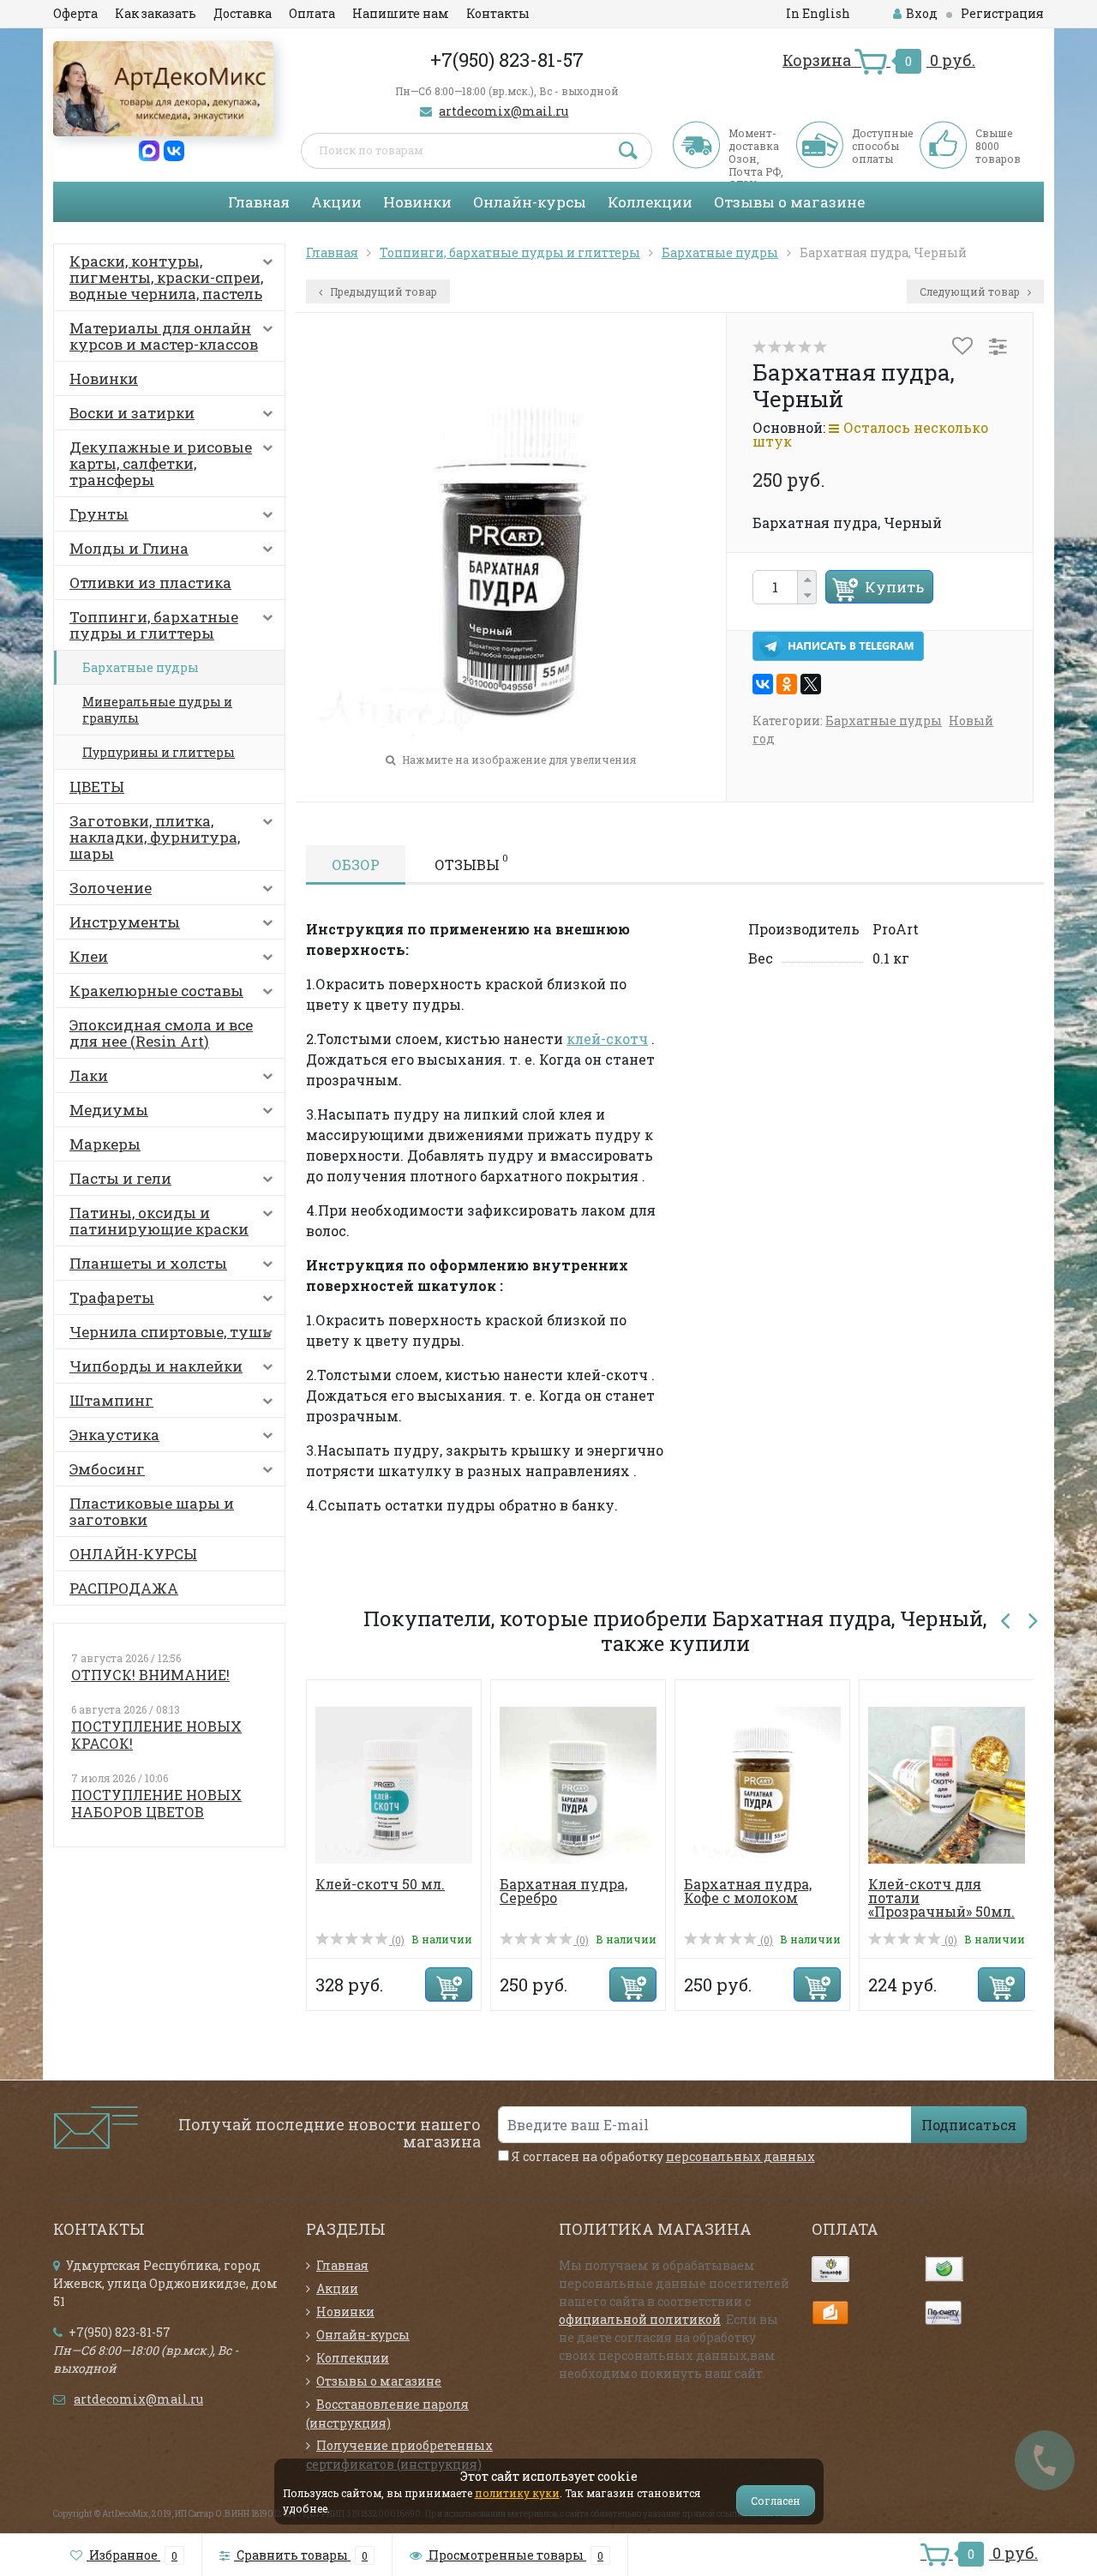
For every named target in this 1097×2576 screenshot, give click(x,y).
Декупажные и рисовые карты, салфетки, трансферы (161, 463)
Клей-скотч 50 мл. (380, 1884)
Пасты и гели (120, 1178)
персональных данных (740, 2156)
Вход (922, 13)
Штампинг (111, 1400)
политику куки (517, 2493)
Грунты (99, 514)
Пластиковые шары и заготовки (152, 1511)
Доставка (243, 13)
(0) (397, 1940)
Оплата (312, 13)
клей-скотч (607, 1039)
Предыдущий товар (382, 291)
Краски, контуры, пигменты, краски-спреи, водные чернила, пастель (166, 277)
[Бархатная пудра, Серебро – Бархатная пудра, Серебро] (578, 1783)
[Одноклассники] (787, 684)
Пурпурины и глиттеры (159, 752)
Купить (894, 587)
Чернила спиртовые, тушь (170, 1332)
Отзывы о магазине (789, 202)
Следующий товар (971, 291)
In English (818, 13)
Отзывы (471, 862)
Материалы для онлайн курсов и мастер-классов (164, 336)
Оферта (75, 13)
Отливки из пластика (150, 582)
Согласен (776, 2501)
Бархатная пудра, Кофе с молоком (748, 1891)
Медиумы (109, 1110)
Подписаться (969, 2125)
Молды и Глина (129, 548)
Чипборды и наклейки (156, 1366)
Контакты (498, 13)
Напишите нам (401, 13)
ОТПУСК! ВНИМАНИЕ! (150, 1675)
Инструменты (125, 922)
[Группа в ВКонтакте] (174, 150)
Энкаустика (114, 1435)
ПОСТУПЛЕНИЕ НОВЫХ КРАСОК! (156, 1735)
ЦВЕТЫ (97, 787)
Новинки (417, 202)
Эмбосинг (107, 1469)
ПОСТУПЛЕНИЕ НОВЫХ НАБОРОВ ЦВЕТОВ (156, 1803)
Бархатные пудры (141, 667)
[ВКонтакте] (763, 684)
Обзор (356, 865)
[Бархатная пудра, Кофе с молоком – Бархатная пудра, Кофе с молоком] (762, 1783)
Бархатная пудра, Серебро (563, 1891)
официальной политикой (640, 2319)
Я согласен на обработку (662, 2156)
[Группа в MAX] (149, 150)
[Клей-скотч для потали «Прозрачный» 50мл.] (947, 1783)
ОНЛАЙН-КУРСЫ (133, 1554)
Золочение (111, 888)
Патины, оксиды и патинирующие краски (159, 1221)
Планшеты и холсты (148, 1263)
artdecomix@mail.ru (504, 111)
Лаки (89, 1075)
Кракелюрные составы (156, 991)
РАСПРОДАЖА (124, 1588)
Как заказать (156, 13)
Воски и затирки (132, 413)
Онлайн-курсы (530, 202)
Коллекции (650, 202)
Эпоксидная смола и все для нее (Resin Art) (161, 1033)
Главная (259, 202)
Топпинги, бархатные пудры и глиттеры (154, 625)
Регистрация (1002, 13)
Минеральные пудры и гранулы (157, 710)
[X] (811, 684)
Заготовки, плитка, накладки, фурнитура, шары (155, 837)
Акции (336, 202)
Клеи (89, 956)
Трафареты (112, 1297)
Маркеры (105, 1144)
